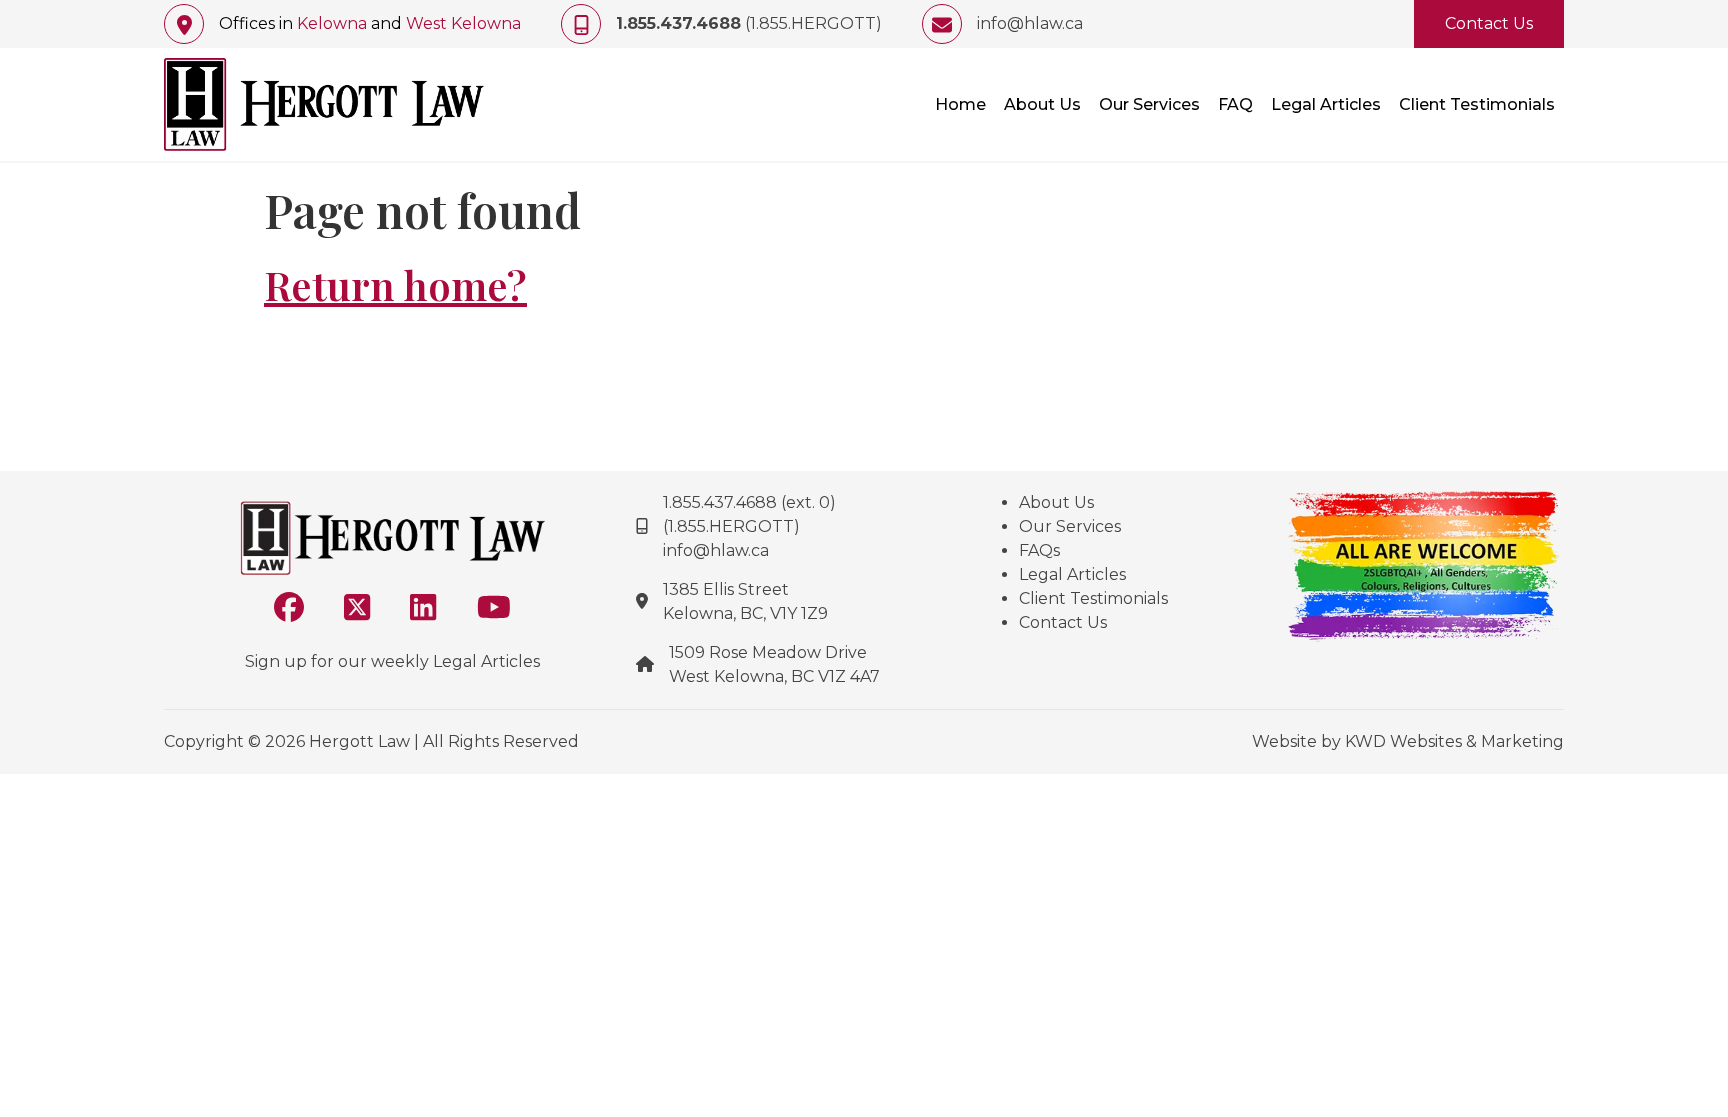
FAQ (1235, 104)
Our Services (1149, 104)
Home (960, 104)
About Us (1042, 104)
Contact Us (1489, 23)
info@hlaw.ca (1030, 23)
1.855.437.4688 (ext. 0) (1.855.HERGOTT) (749, 514)
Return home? (395, 285)
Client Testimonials (1477, 104)
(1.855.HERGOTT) (749, 23)
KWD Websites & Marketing (1454, 741)
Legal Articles (1326, 104)
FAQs (1039, 550)
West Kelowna (463, 23)
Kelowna (332, 23)
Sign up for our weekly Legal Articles (392, 661)
